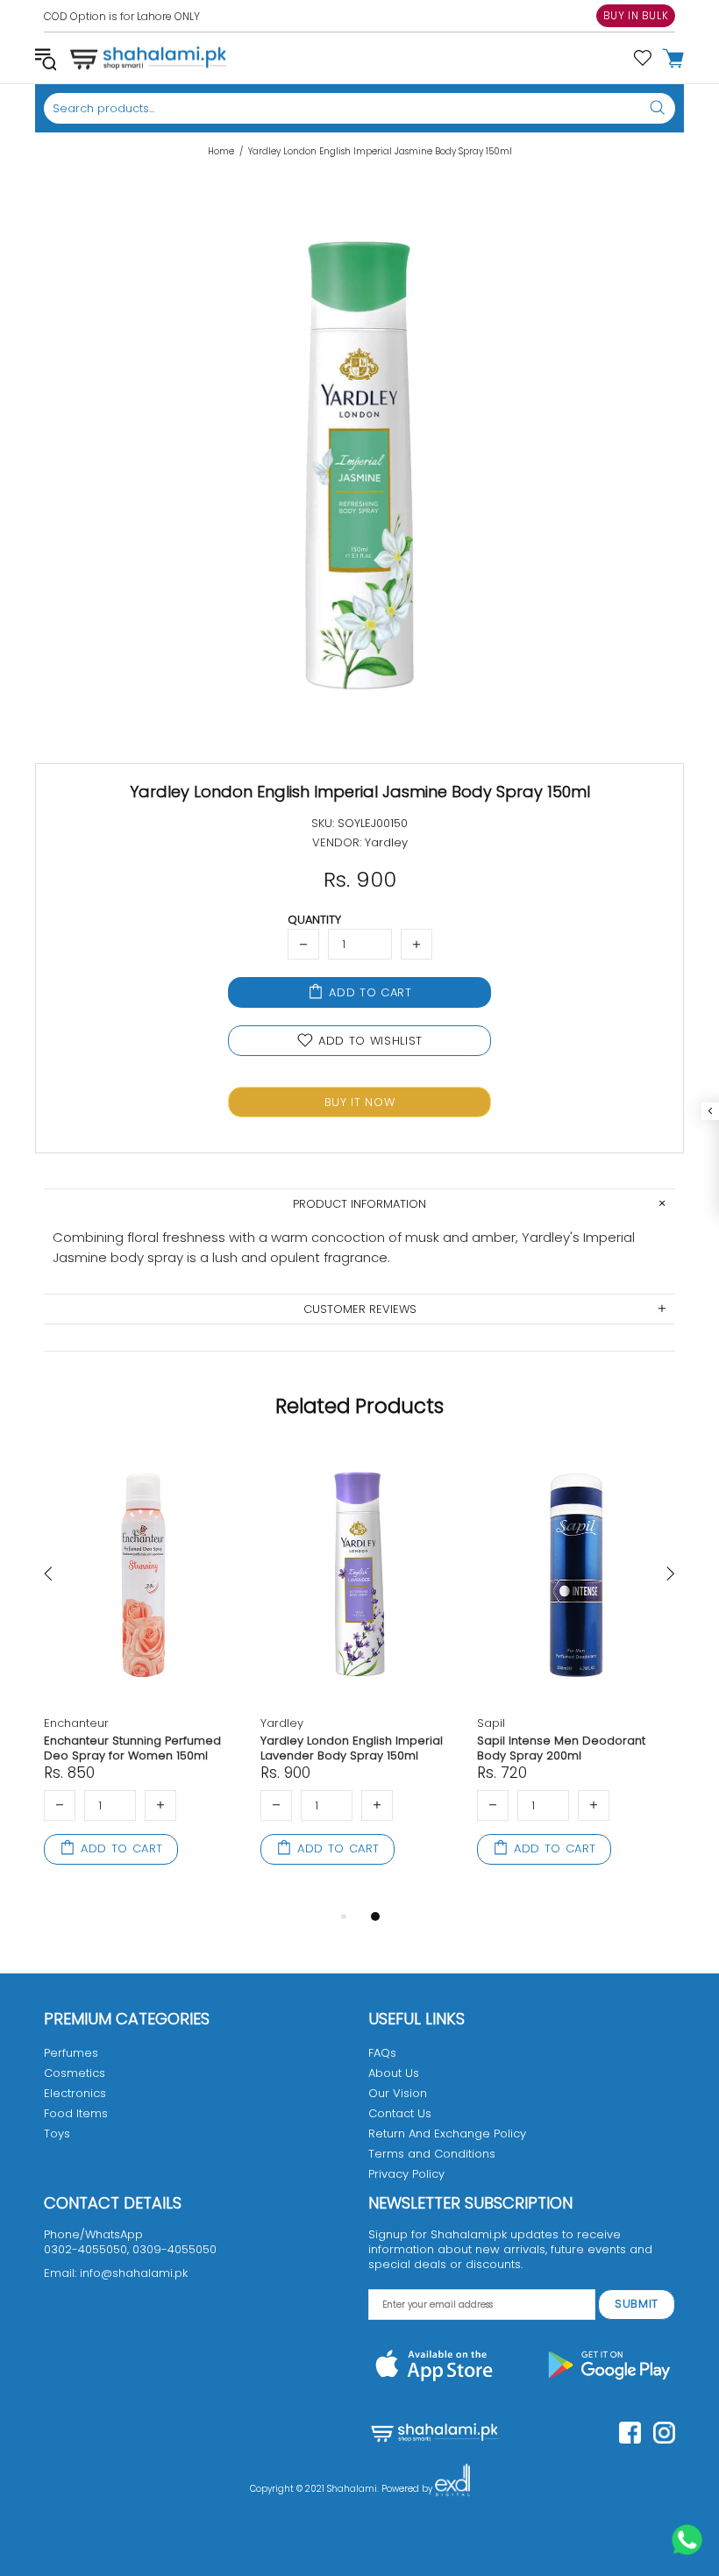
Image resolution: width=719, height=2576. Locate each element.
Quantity (314, 920)
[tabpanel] (143, 1677)
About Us (394, 2073)
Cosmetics (75, 2073)
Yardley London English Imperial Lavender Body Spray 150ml (352, 1748)
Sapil (491, 1723)
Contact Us (400, 2113)
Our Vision (398, 2093)
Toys (57, 2134)
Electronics (75, 2093)
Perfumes (71, 2053)
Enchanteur (76, 1723)
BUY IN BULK (636, 15)
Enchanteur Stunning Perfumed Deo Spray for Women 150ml (132, 1748)
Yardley (282, 1723)
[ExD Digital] (452, 2489)
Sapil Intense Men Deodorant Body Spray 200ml (561, 1748)
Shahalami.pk (148, 58)
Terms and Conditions (432, 2154)
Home (221, 152)
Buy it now (360, 1102)
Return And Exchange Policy (447, 2134)
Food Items (76, 2113)
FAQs (382, 2053)
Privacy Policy (406, 2174)
